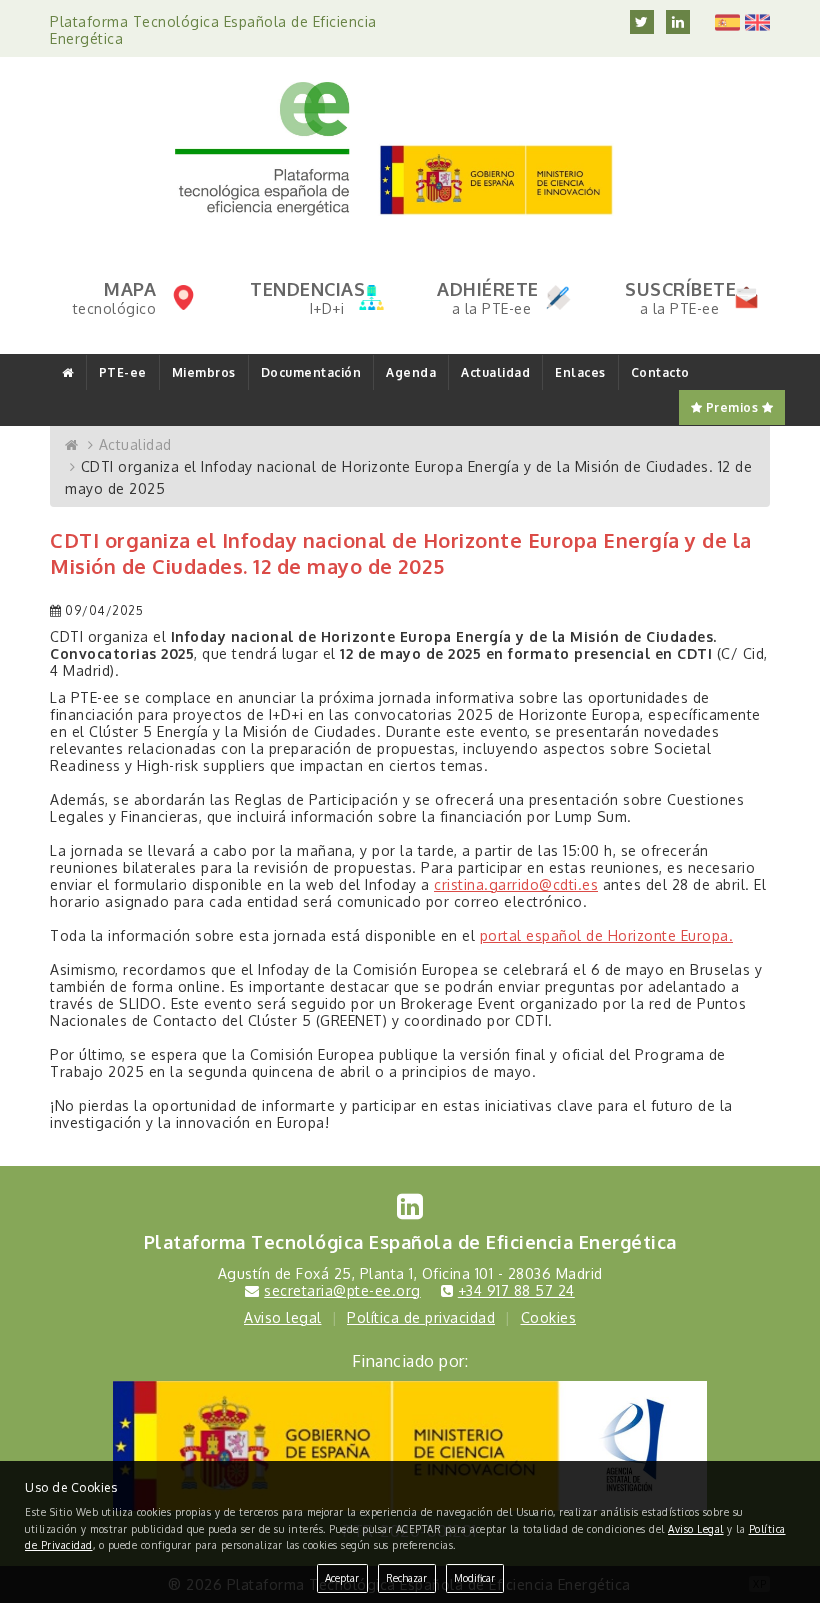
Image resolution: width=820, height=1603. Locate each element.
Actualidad (495, 372)
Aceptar (342, 1578)
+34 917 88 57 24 (516, 1290)
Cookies (549, 1317)
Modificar (474, 1578)
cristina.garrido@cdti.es (516, 884)
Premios (732, 407)
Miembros (204, 372)
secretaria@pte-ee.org (342, 1290)
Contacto (660, 372)
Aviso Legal (696, 1529)
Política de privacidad (421, 1317)
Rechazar (406, 1578)
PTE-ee (123, 372)
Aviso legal (283, 1317)
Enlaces (580, 372)
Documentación (311, 372)
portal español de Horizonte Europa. (607, 935)
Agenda (411, 372)
